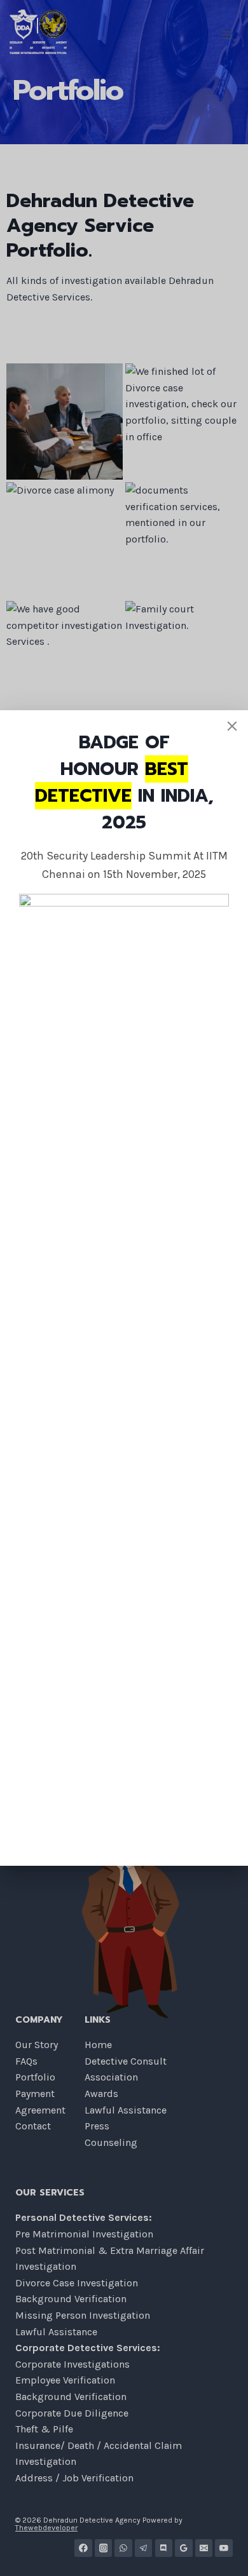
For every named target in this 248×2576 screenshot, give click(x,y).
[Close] (232, 726)
